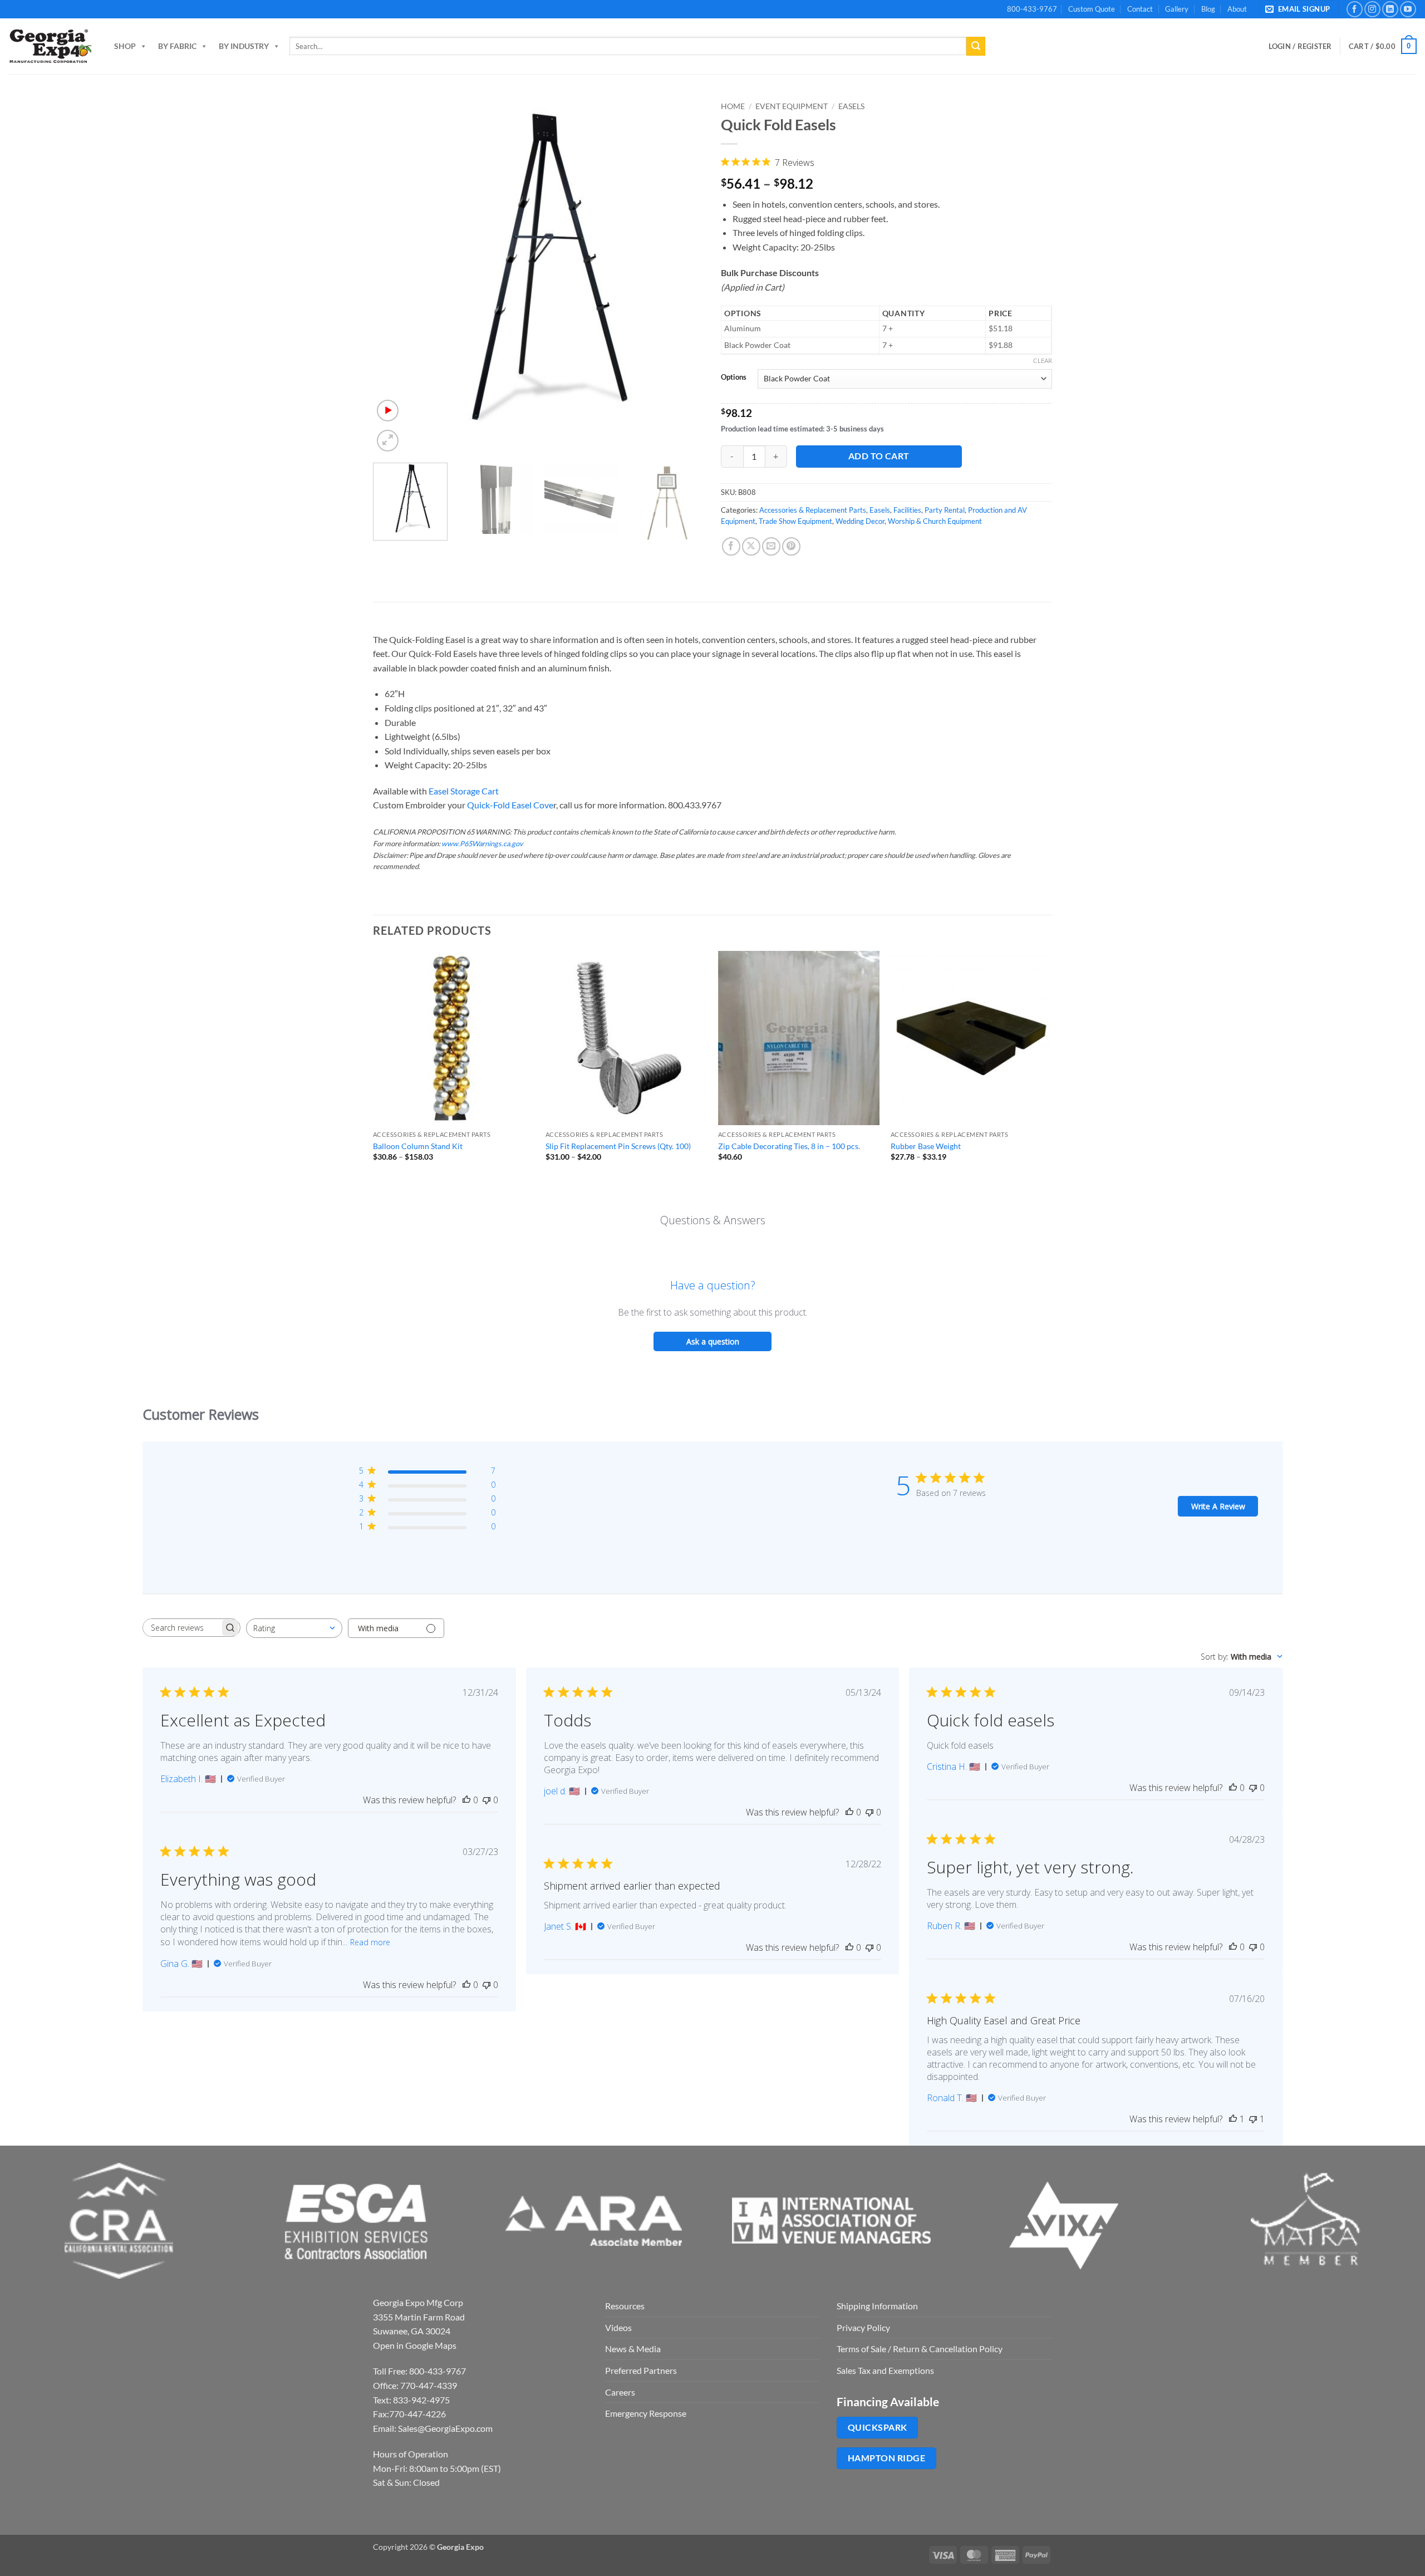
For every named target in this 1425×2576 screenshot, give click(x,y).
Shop (125, 46)
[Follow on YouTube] (1408, 9)
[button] (1299, 9)
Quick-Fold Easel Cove (509, 805)
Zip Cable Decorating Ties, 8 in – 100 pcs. (789, 1146)
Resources (625, 2306)
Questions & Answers (713, 1220)
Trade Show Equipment (795, 521)
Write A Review (1218, 1506)
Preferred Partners (641, 2370)
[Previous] (394, 275)
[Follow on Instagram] (1372, 9)
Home (733, 106)
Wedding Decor (860, 521)
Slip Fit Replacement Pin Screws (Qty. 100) (618, 1146)
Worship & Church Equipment (935, 521)
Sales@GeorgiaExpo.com (445, 2428)
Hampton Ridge (886, 2458)
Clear (1043, 360)
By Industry (244, 46)
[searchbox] (181, 1628)
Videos (618, 2327)
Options (734, 377)
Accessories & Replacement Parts (813, 510)
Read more (370, 1942)
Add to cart (879, 456)
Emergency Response (646, 2413)
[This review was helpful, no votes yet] (466, 1800)
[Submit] (976, 46)
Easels (851, 106)
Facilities (907, 510)
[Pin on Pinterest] (791, 546)
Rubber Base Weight (926, 1146)
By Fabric (177, 46)
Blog (1208, 9)
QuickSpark (878, 2427)
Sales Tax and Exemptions (885, 2370)
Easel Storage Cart (464, 791)
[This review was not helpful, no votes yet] (487, 1800)
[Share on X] (751, 546)
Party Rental (945, 510)
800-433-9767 (1032, 9)
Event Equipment (792, 106)
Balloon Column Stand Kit (418, 1146)
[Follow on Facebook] (1355, 9)
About (1237, 9)
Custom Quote (1092, 9)
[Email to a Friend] (771, 546)
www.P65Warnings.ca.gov (482, 843)
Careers (620, 2392)
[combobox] (294, 1628)
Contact (1140, 9)
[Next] (684, 275)
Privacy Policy (863, 2327)
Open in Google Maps (415, 2345)
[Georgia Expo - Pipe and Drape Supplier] (50, 46)
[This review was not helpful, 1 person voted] (1253, 2119)
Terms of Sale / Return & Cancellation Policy (920, 2349)
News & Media (633, 2349)
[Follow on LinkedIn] (1390, 9)
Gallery (1177, 9)
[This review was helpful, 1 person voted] (1233, 2119)
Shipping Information (877, 2306)
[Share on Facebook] (731, 546)
